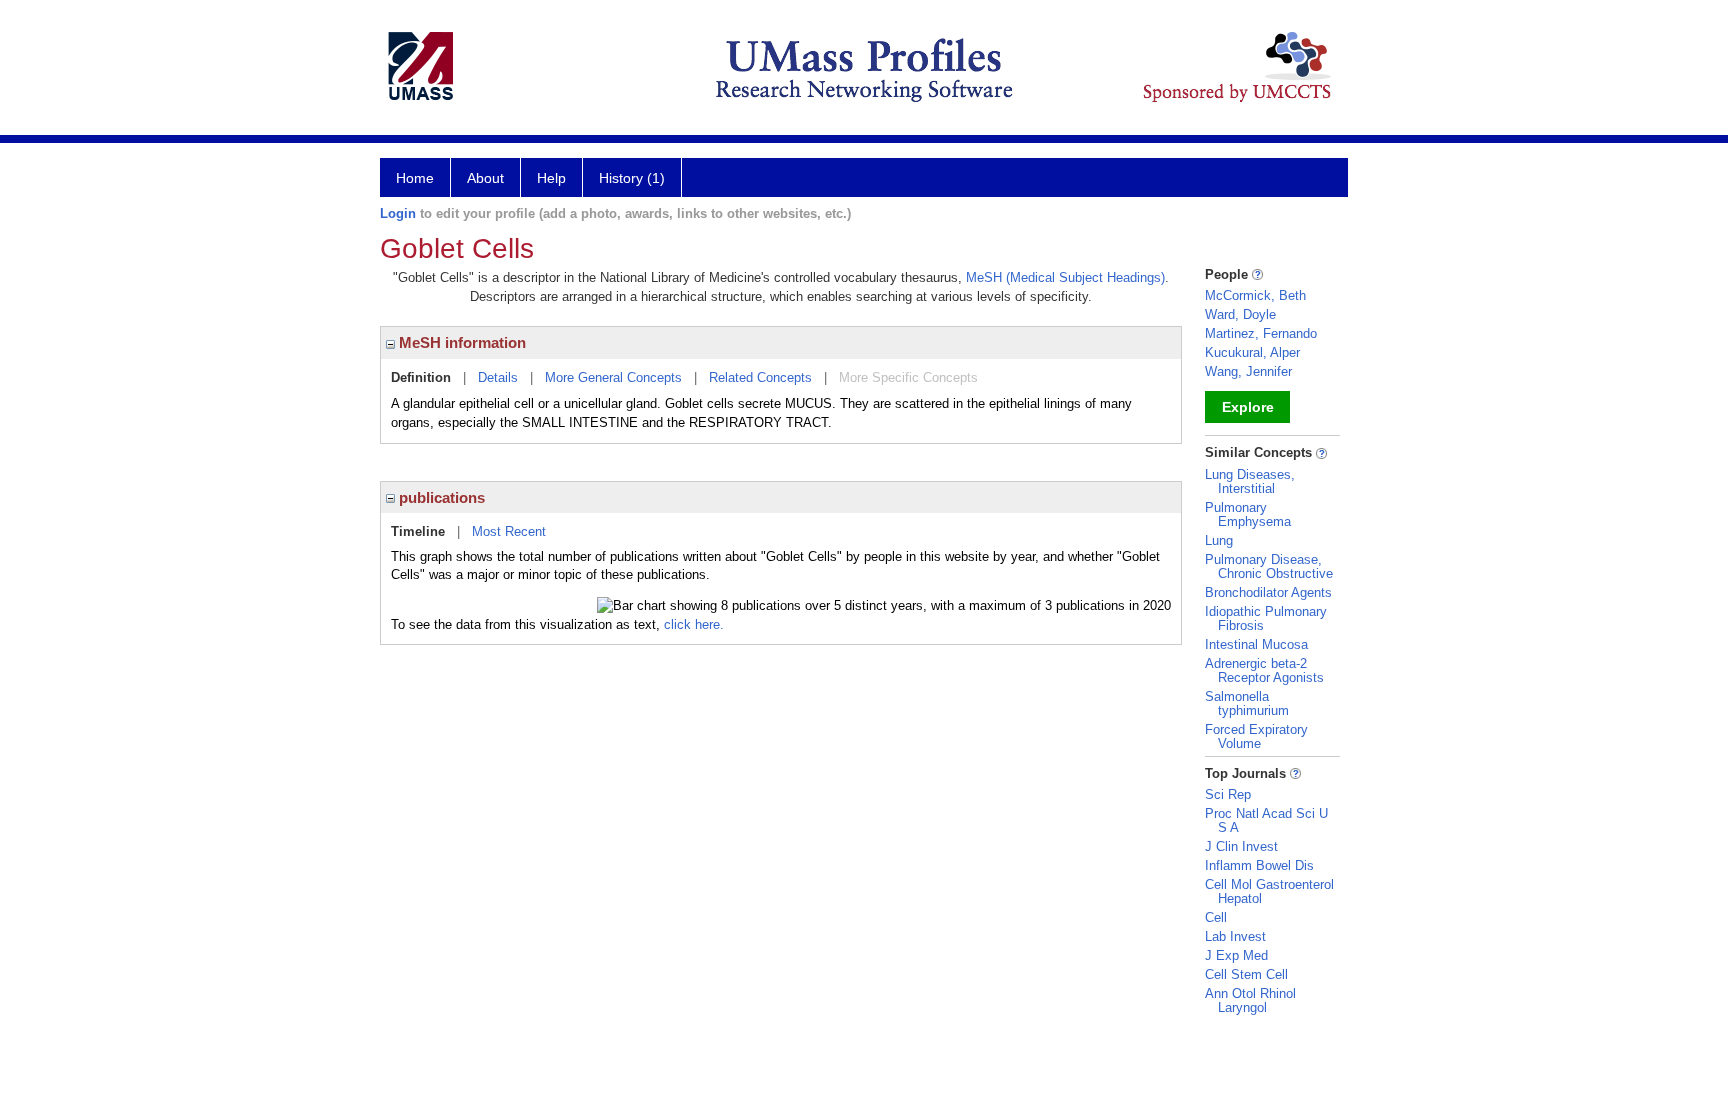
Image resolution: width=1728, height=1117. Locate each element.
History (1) (632, 178)
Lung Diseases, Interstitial (1250, 481)
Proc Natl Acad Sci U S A (1266, 820)
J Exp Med (1236, 955)
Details (498, 377)
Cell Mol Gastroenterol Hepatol (1269, 891)
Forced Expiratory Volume (1256, 736)
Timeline (418, 531)
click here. (694, 624)
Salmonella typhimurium (1247, 703)
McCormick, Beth (1255, 295)
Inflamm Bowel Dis (1259, 865)
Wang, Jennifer (1248, 371)
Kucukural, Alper (1252, 352)
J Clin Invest (1241, 846)
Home (415, 178)
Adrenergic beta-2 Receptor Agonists (1264, 670)
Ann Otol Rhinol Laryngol (1250, 1000)
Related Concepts (760, 377)
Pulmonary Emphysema (1248, 514)
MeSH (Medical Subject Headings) (1065, 277)
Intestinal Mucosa (1256, 644)
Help (551, 178)
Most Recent (509, 531)
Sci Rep (1228, 794)
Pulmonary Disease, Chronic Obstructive (1269, 566)
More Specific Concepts (908, 377)
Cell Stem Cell (1246, 974)
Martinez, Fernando (1261, 333)
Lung (1219, 540)
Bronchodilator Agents (1268, 592)
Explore (1248, 407)
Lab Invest (1235, 936)
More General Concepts (613, 377)
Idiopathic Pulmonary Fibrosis (1266, 618)
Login (398, 213)
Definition (421, 377)
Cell (1216, 917)
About (485, 178)
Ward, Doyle (1240, 314)
